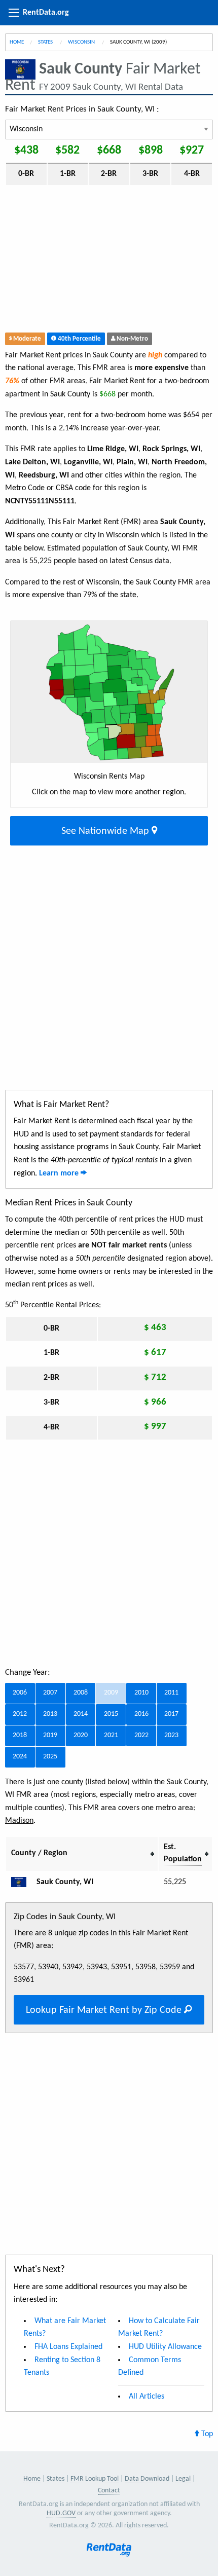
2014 (81, 1714)
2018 (20, 1735)
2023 (171, 1735)
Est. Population (183, 1853)
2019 (50, 1735)
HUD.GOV (61, 2513)
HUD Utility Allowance (165, 2347)
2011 (171, 1693)
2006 (20, 1693)
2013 (50, 1714)
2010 (141, 1693)
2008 (81, 1693)
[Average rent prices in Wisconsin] (23, 1882)
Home (17, 42)
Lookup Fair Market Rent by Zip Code (105, 2010)
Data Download (147, 2479)
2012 (20, 1714)
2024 (20, 1757)
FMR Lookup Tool (95, 2479)
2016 (141, 1714)
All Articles (147, 2397)
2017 (171, 1714)
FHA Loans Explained (68, 2347)
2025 (50, 1757)
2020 (81, 1735)
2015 (111, 1714)
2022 (141, 1735)
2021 (111, 1735)
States (46, 42)
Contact (109, 2491)
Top (206, 2434)
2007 (50, 1693)
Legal (183, 2479)
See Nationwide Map (106, 831)
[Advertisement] (109, 261)
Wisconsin (82, 42)
